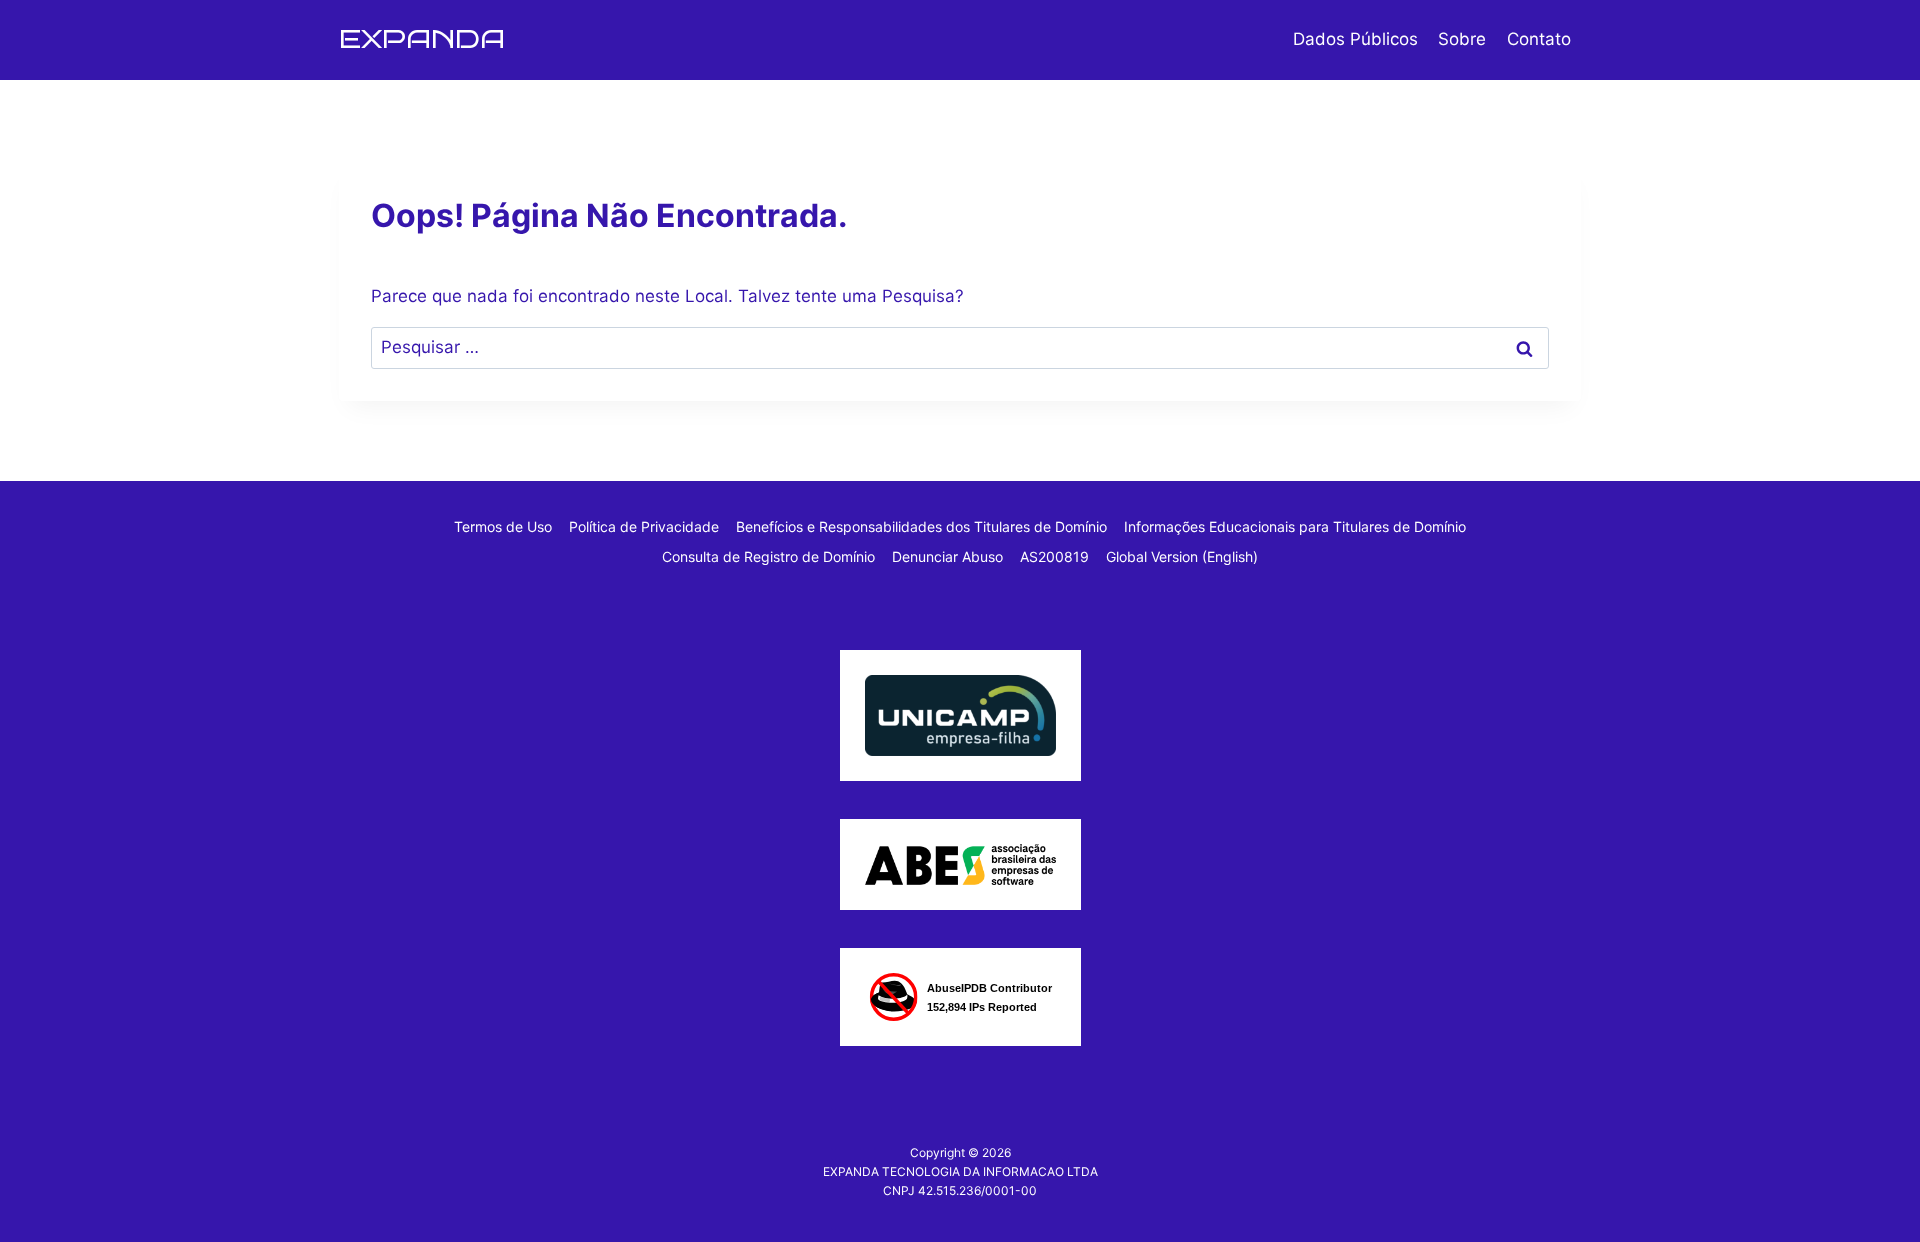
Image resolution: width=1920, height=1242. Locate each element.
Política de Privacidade (644, 526)
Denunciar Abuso (947, 556)
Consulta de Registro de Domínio (768, 556)
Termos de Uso (503, 526)
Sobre (1462, 39)
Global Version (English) (1182, 556)
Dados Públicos (1355, 39)
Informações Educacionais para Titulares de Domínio (1295, 526)
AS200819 (1054, 556)
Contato (1539, 39)
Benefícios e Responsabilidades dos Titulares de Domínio (921, 526)
